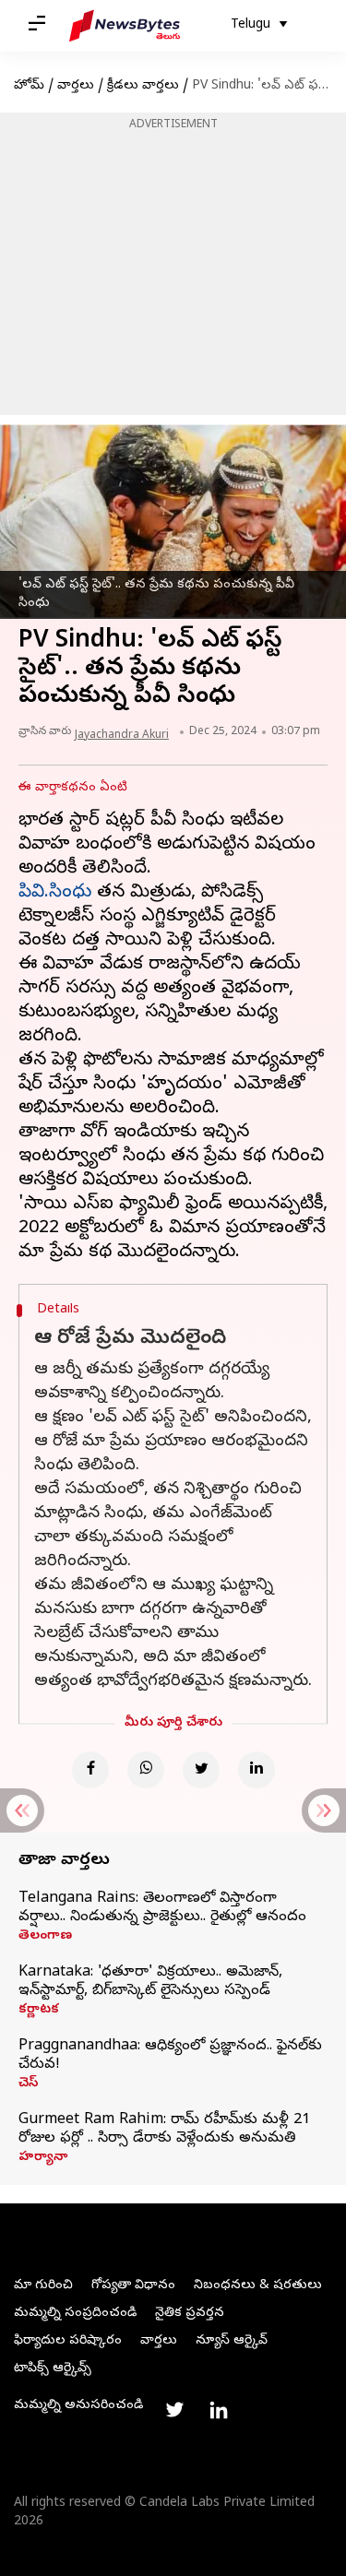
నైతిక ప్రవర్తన (190, 2314)
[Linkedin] (257, 1770)
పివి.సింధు (55, 893)
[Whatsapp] (146, 1770)
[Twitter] (201, 1770)
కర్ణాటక (39, 2011)
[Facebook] (90, 1770)
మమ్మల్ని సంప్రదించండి (75, 2314)
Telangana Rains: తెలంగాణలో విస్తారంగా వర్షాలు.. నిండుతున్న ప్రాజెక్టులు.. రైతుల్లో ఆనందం (162, 1908)
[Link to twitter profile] (174, 2410)
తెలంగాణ (45, 1937)
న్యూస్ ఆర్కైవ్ (232, 2341)
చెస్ (28, 2084)
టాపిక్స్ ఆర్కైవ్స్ (53, 2369)
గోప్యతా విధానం (133, 2286)
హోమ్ (29, 86)
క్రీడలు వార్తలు (143, 86)
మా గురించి (43, 2286)
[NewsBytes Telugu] (125, 26)
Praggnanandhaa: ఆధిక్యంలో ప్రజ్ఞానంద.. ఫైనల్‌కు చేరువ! (170, 2056)
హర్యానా (43, 2158)
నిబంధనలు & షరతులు (258, 2286)
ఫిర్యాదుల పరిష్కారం (68, 2341)
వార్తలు (76, 86)
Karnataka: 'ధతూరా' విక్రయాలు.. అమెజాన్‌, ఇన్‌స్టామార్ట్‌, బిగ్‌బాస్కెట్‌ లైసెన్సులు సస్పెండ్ (150, 1982)
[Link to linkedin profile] (219, 2410)
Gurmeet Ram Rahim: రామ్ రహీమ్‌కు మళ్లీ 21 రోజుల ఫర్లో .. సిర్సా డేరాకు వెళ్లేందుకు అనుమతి (164, 2130)
